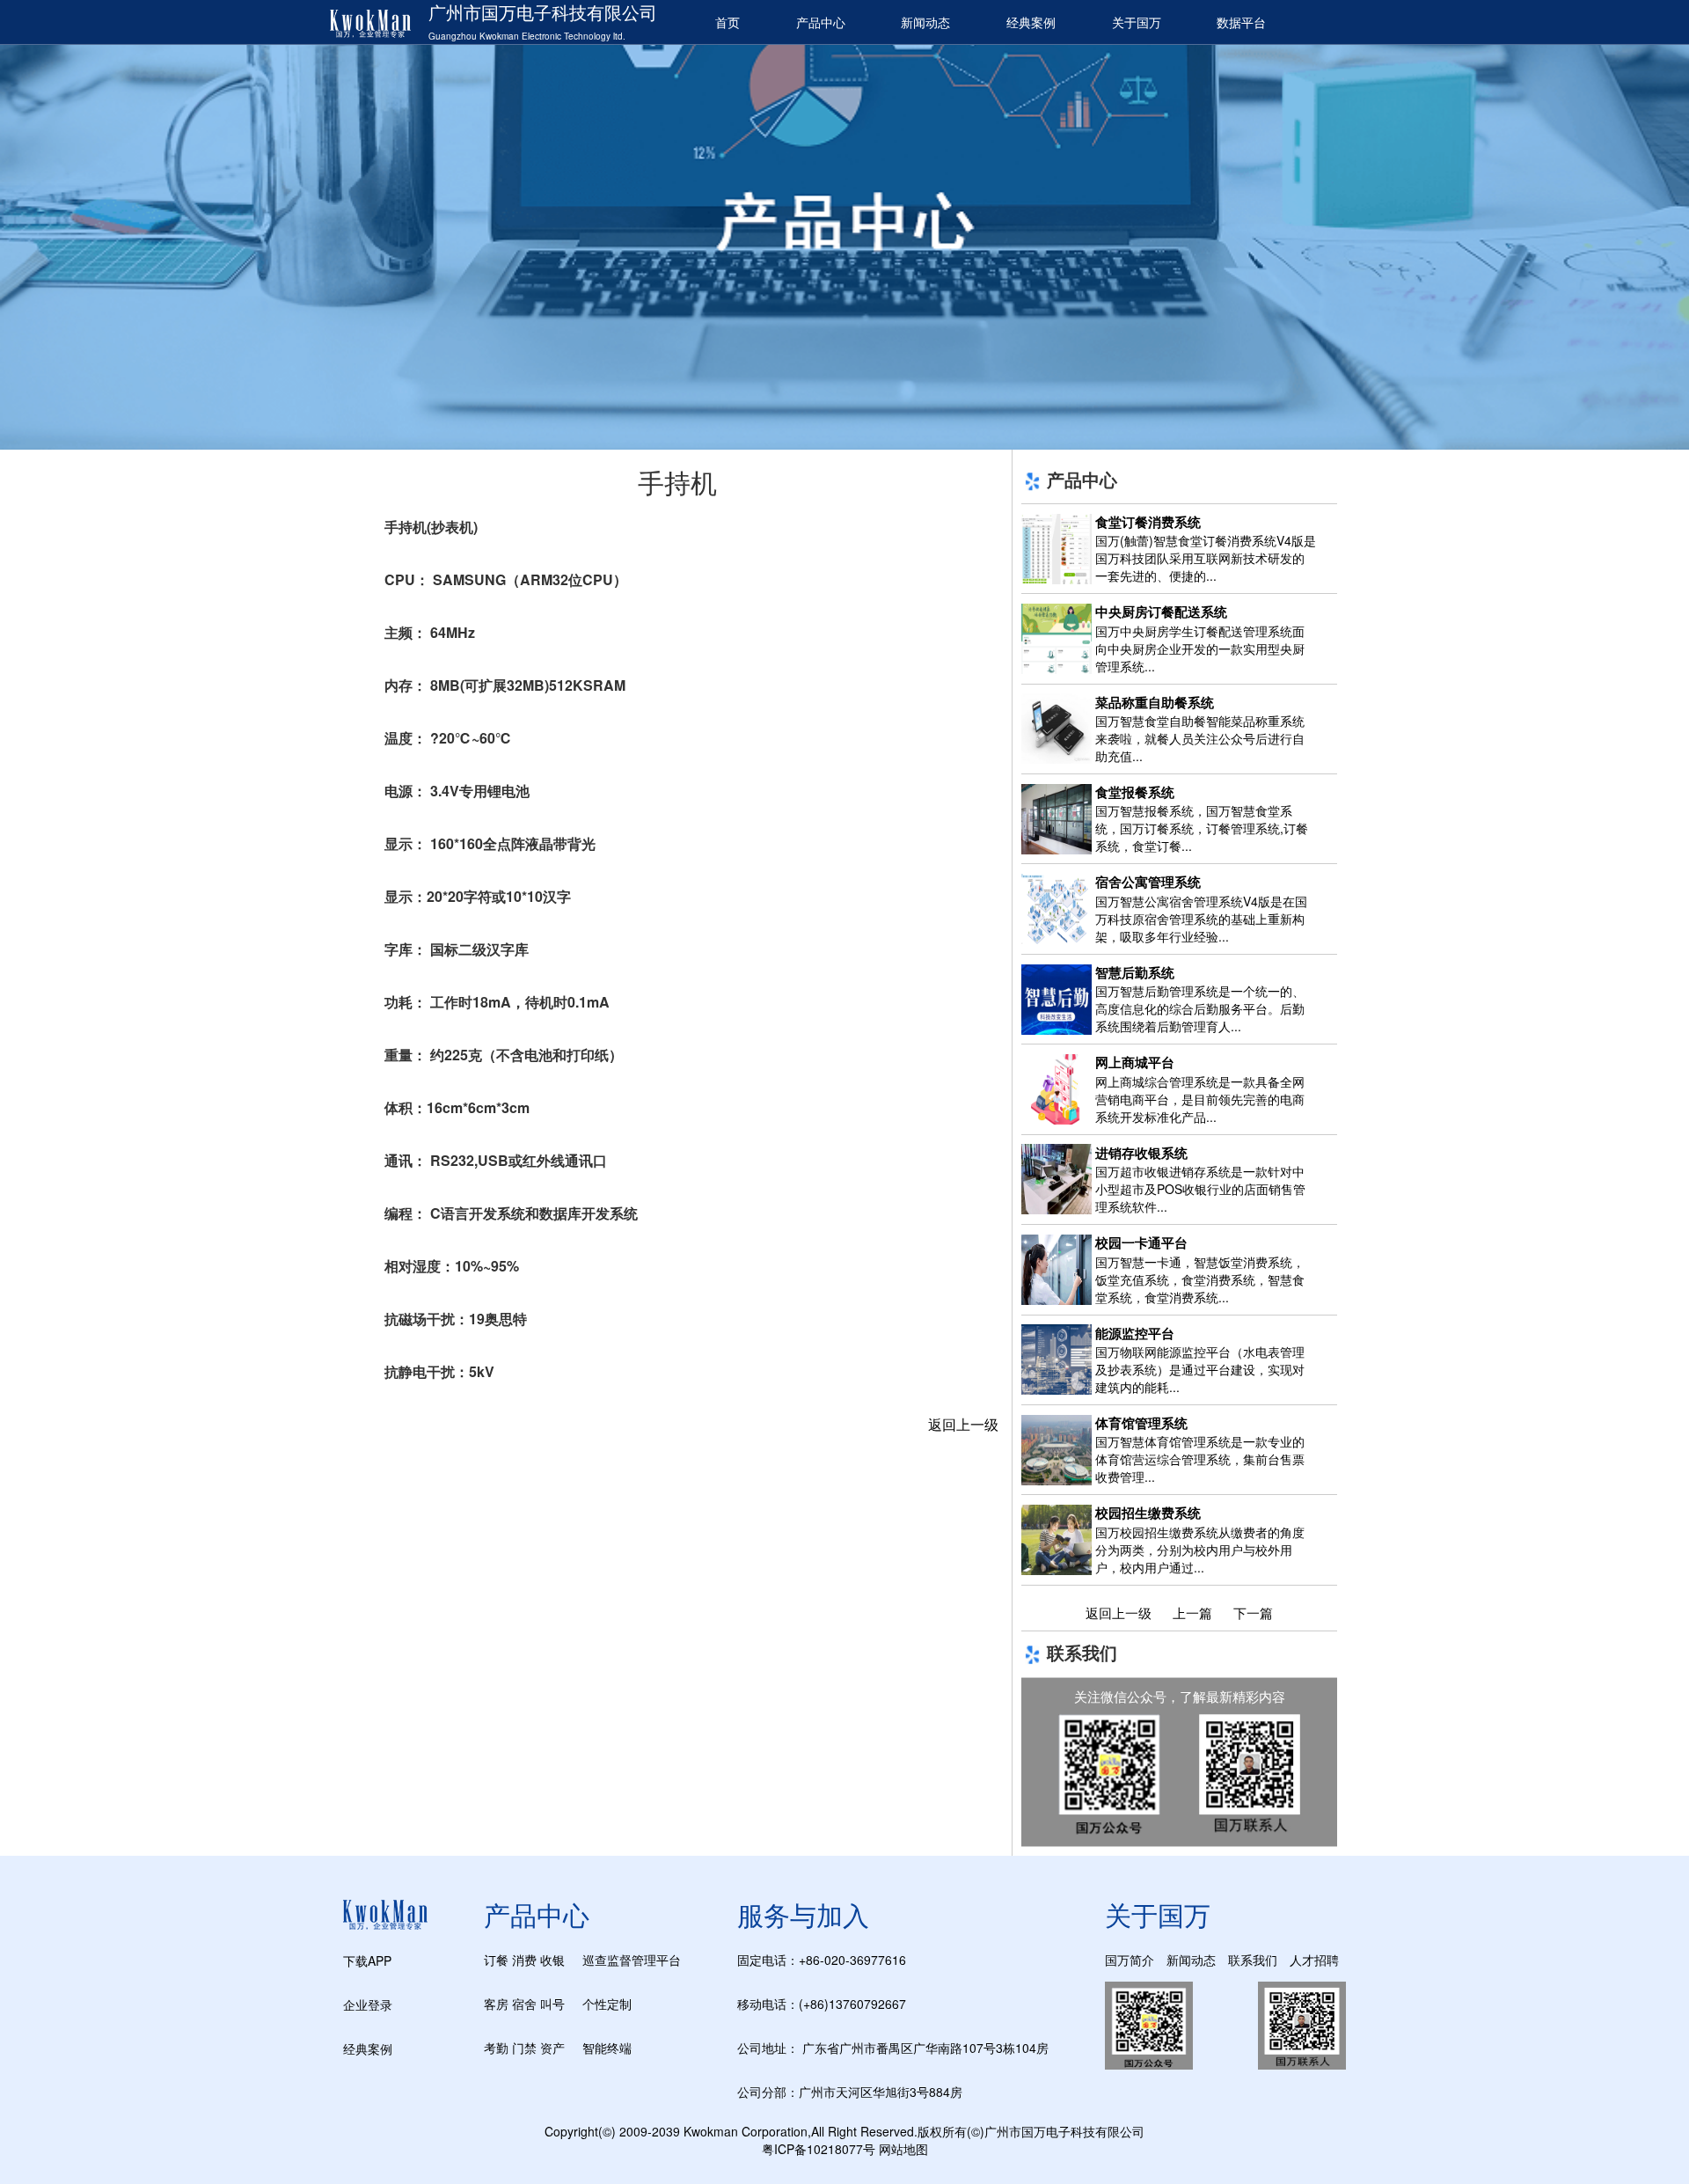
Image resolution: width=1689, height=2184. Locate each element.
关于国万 (1137, 22)
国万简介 (1130, 1960)
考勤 (496, 2048)
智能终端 (607, 2048)
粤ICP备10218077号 (819, 2149)
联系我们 (1253, 1960)
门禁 (524, 2048)
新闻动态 (925, 22)
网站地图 (903, 2149)
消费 (524, 1960)
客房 (496, 2004)
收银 (552, 1960)
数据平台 (1241, 22)
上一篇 (1192, 1612)
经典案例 (1031, 22)
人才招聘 (1314, 1960)
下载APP (367, 1960)
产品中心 (821, 22)
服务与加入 (803, 1914)
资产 (552, 2048)
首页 (728, 22)
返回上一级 (963, 1424)
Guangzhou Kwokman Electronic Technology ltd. (527, 36)
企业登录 (368, 2004)
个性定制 (607, 2004)
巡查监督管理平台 (632, 1960)
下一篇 (1253, 1612)
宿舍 (524, 2004)
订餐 (496, 1960)
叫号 (552, 2004)
